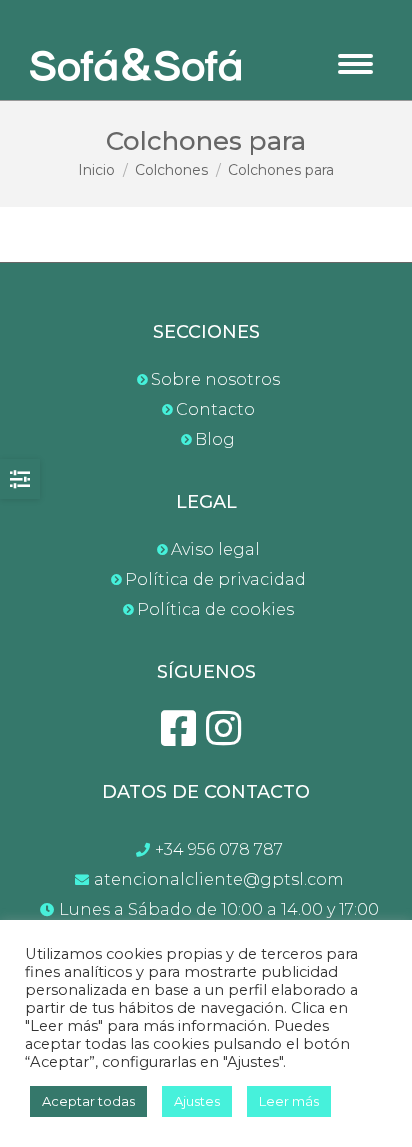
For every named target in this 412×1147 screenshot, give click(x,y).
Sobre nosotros (215, 379)
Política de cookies (215, 609)
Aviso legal (215, 549)
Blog (215, 439)
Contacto (215, 409)
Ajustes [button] (197, 1101)
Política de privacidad (215, 579)
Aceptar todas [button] (88, 1101)
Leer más (289, 1101)
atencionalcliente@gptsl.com (219, 879)
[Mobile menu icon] (355, 64)
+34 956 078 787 (219, 849)
